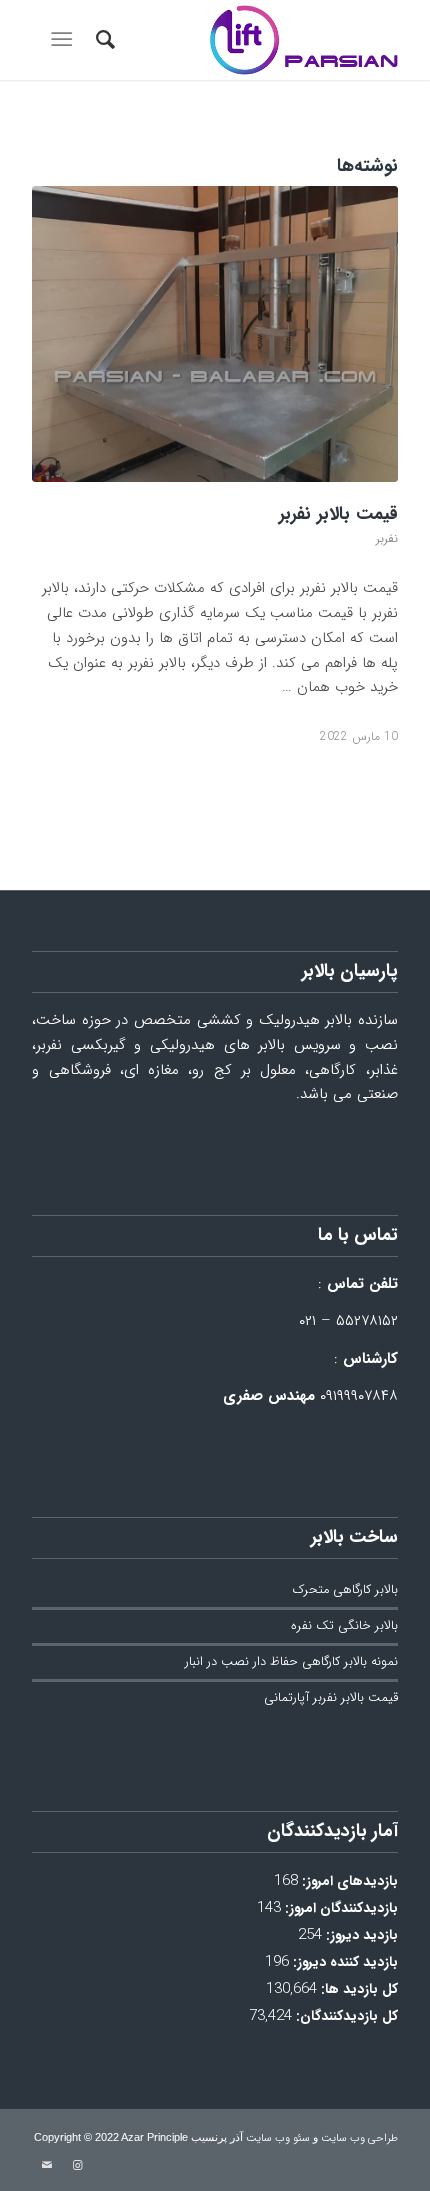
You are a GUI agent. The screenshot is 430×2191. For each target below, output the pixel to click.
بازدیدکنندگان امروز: (339, 1908)
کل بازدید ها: (357, 1989)
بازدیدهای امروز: (348, 1881)
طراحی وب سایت (359, 2138)
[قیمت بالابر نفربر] (215, 334)
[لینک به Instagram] (77, 2166)
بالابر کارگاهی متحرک (345, 1590)
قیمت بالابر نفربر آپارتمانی (331, 1698)
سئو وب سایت (278, 2138)
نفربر (387, 538)
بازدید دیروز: (360, 1935)
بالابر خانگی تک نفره (344, 1626)
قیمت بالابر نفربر (338, 514)
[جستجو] (102, 40)
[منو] (65, 40)
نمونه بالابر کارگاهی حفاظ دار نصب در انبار (291, 1662)
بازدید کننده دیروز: (343, 1962)
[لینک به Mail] (47, 2166)
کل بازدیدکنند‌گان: (345, 2016)
